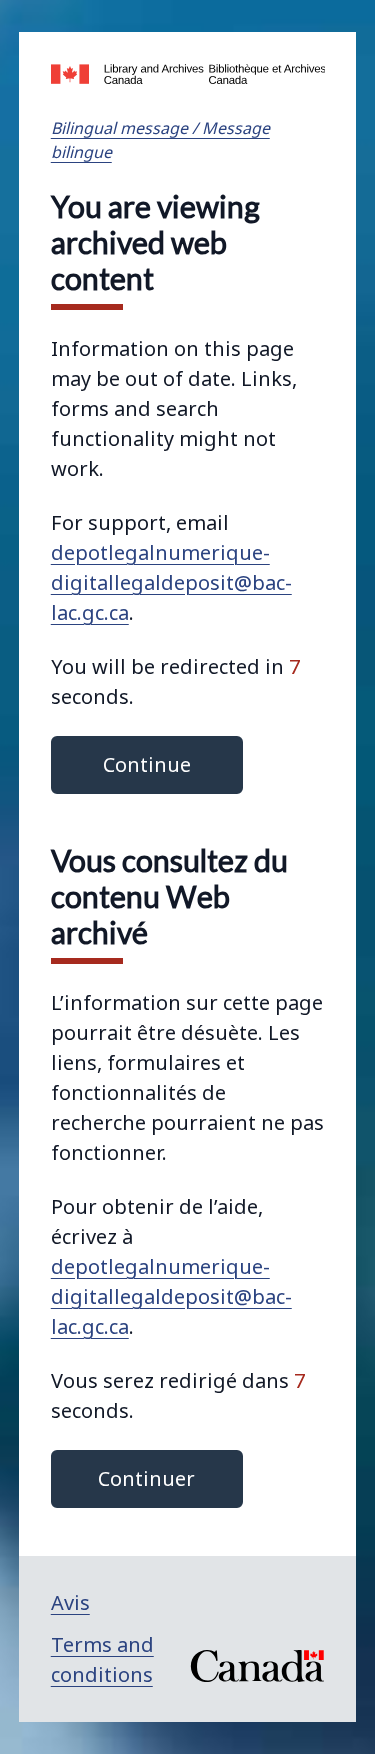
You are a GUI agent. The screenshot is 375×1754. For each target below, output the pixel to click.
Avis (70, 1602)
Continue (147, 764)
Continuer (146, 1478)
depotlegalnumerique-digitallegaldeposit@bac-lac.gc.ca (171, 582)
